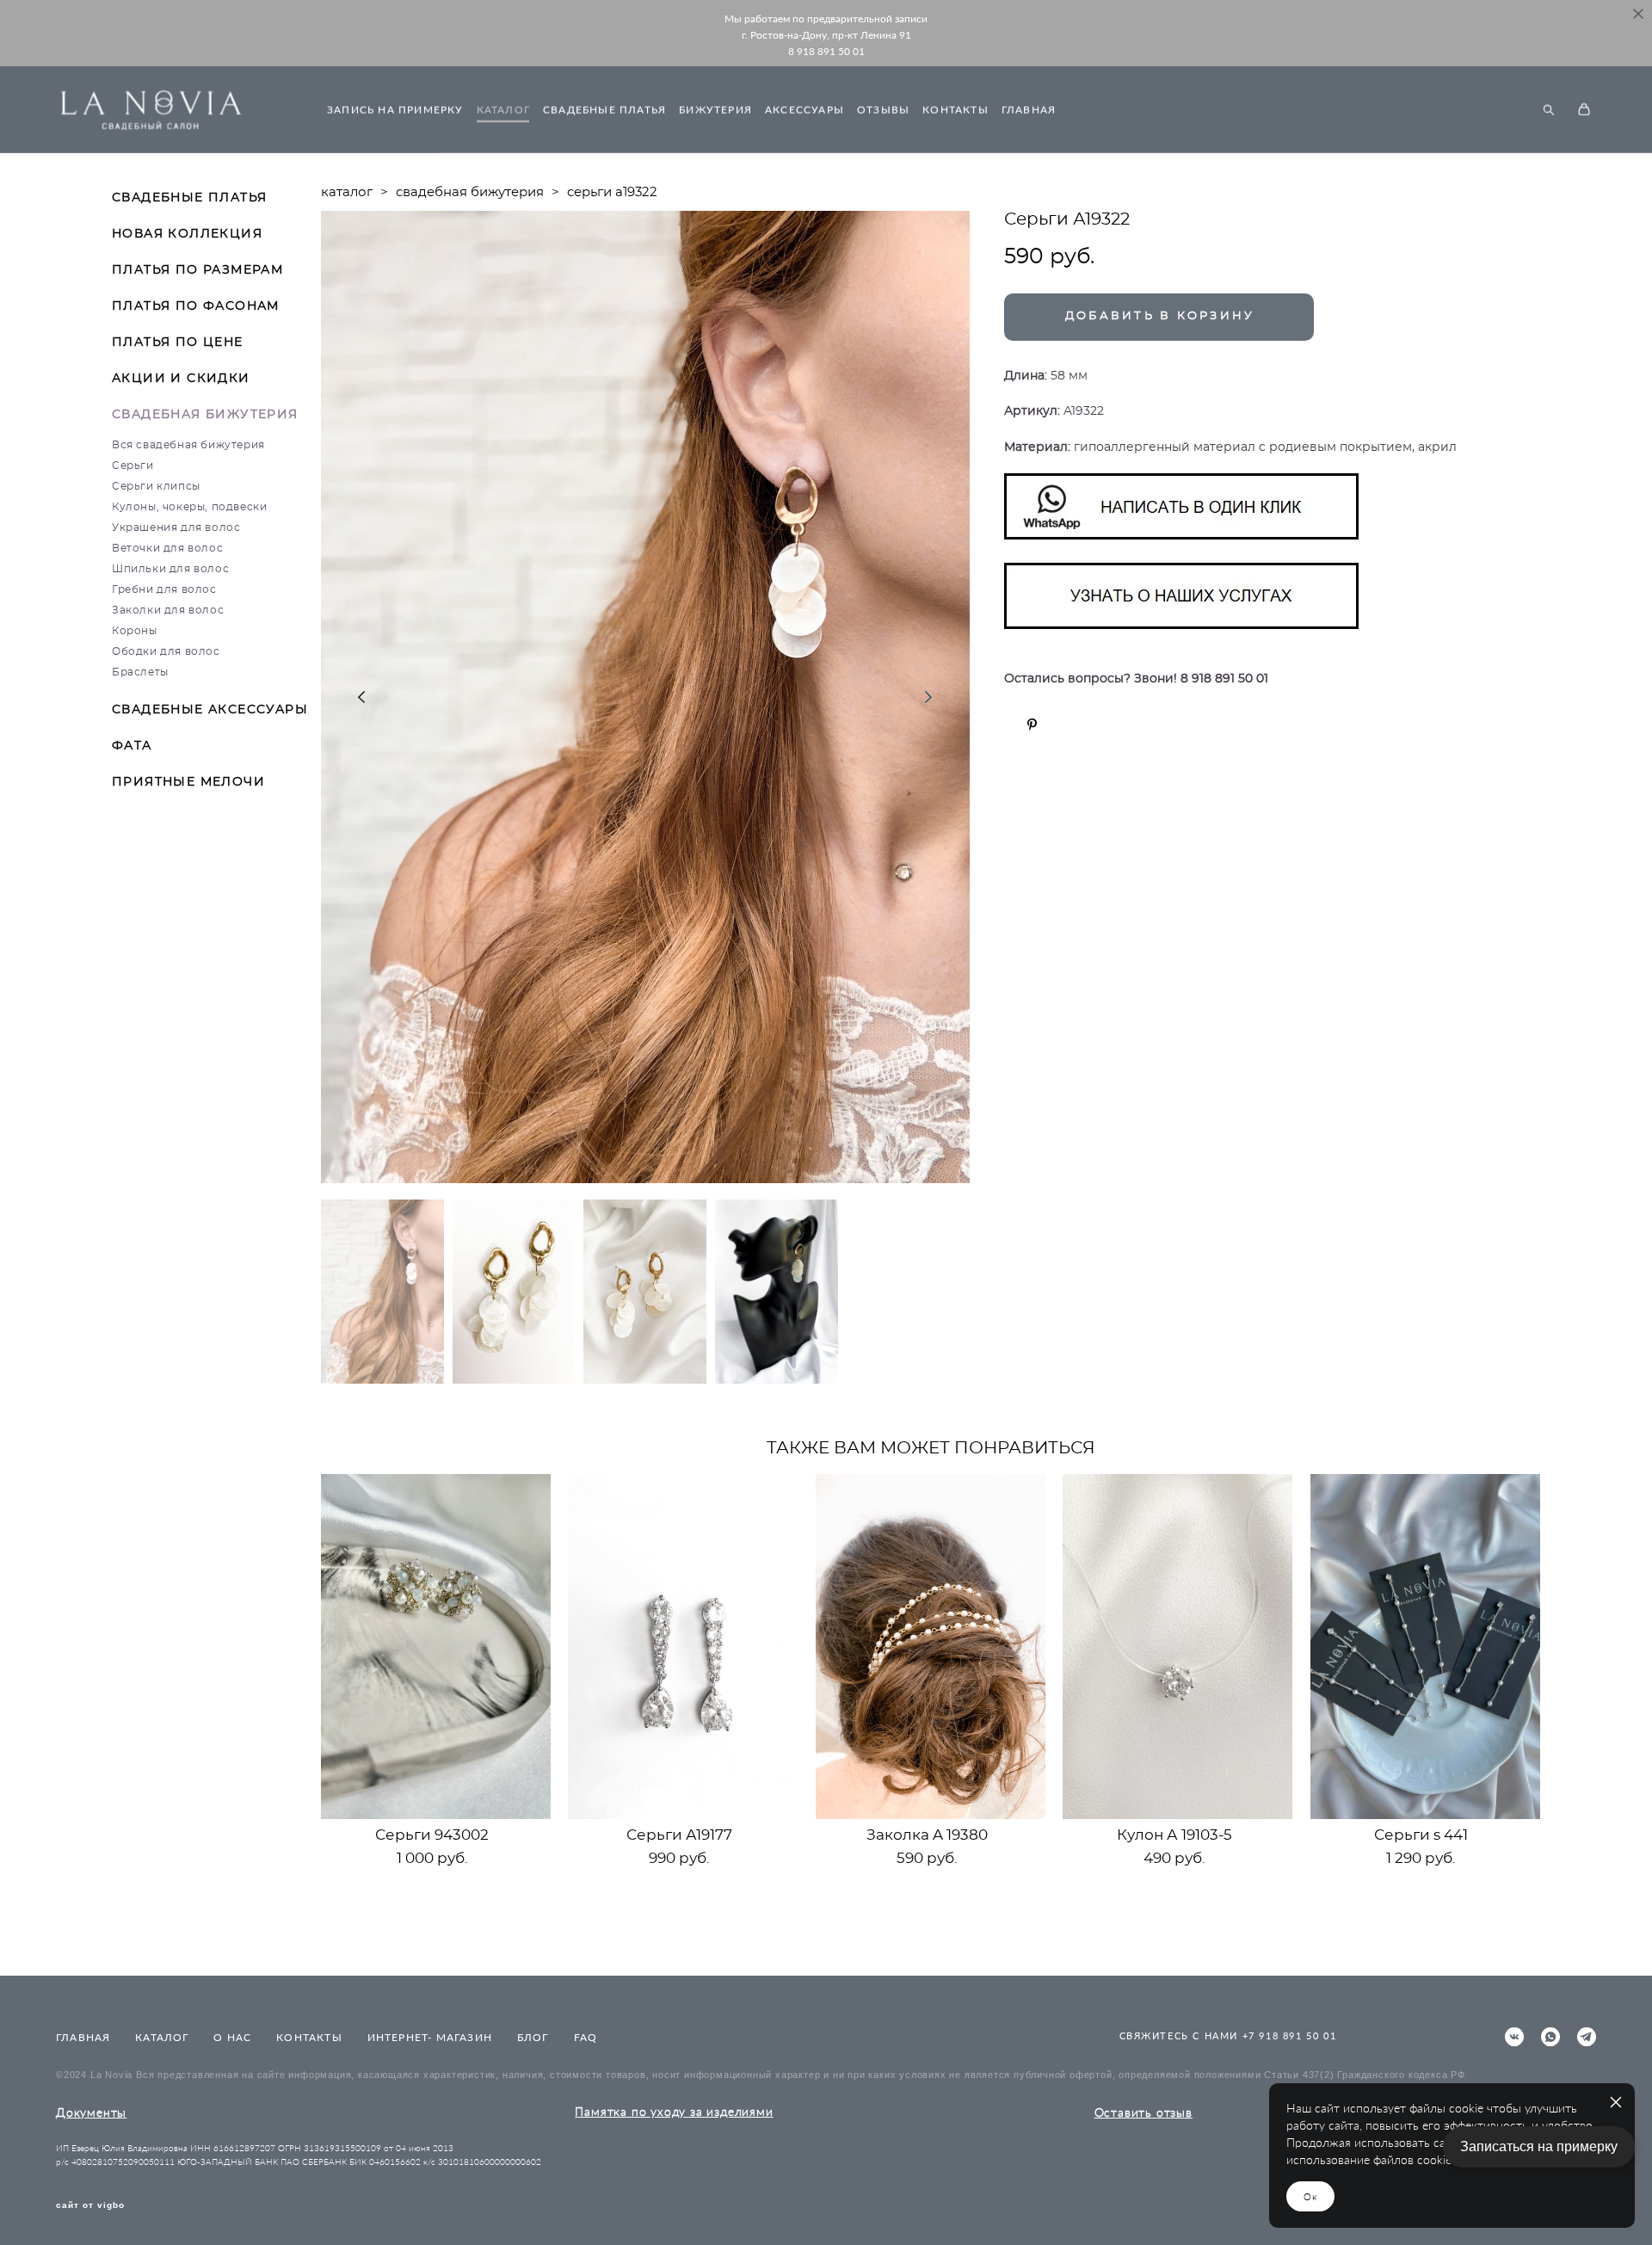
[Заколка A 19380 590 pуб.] (931, 1647)
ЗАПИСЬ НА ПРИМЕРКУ (395, 110)
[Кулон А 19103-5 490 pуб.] (1177, 1647)
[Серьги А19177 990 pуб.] (683, 1647)
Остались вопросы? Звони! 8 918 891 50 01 (1136, 679)
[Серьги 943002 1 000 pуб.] (436, 1647)
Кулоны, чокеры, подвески (189, 507)
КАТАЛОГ (503, 110)
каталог (347, 192)
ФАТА (132, 746)
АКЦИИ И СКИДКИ (181, 379)
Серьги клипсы (156, 486)
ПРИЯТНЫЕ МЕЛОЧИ (188, 782)
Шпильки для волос (170, 569)
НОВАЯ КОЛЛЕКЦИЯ (187, 234)
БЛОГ (533, 2037)
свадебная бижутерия (470, 192)
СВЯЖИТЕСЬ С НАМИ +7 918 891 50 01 (1228, 2035)
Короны (135, 631)
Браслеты (140, 672)
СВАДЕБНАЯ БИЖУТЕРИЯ (205, 415)
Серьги (133, 466)
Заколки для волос (168, 610)
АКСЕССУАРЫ (804, 110)
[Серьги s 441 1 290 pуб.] (1425, 1647)
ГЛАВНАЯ (1029, 110)
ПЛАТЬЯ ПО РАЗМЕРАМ (197, 270)
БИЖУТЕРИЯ (715, 110)
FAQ (586, 2037)
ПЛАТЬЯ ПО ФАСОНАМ (196, 306)
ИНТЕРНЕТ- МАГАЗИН (430, 2037)
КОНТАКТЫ (955, 110)
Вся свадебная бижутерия (188, 445)
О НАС (232, 2037)
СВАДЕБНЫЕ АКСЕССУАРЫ (210, 710)
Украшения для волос (176, 527)
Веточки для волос (167, 548)
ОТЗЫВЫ (883, 110)
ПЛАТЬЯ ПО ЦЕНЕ (178, 342)
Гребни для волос (164, 589)
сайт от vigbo (90, 2205)
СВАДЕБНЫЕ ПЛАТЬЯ (604, 110)
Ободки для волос (166, 651)
